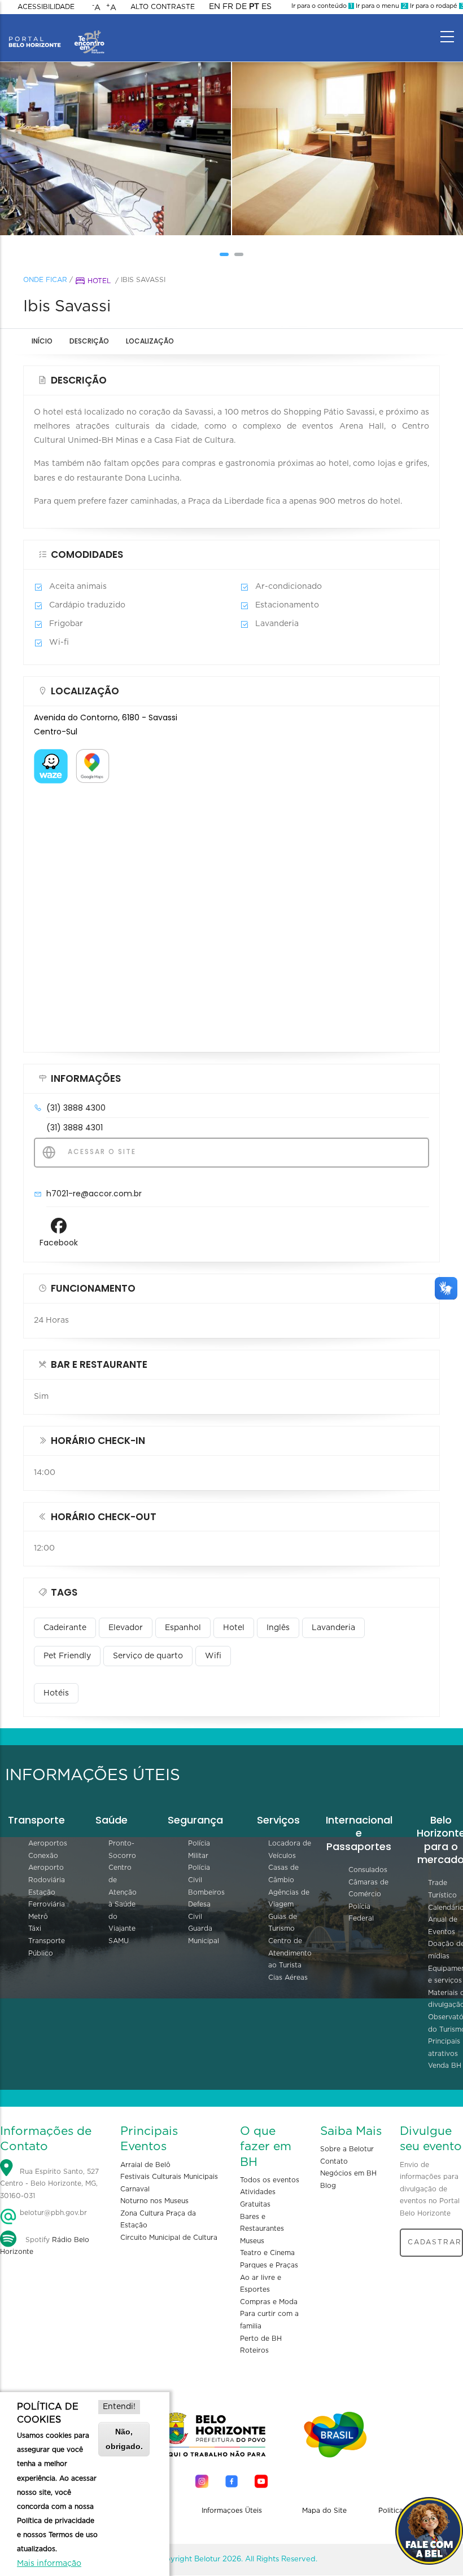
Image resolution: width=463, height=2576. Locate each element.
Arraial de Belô (145, 2165)
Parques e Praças (269, 2265)
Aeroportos (48, 1843)
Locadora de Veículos (290, 1850)
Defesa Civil (199, 1910)
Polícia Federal (361, 1913)
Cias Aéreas (288, 1978)
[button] (224, 254)
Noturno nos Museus (154, 2201)
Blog (328, 2186)
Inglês (278, 1628)
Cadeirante (65, 1628)
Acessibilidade (46, 7)
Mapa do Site (324, 2511)
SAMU (119, 1941)
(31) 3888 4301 (75, 1128)
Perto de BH (261, 2339)
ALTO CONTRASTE (163, 7)
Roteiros (254, 2350)
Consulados (368, 1870)
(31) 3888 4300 (76, 1108)
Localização (150, 341)
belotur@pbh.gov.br (52, 2213)
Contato (334, 2161)
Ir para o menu (380, 6)
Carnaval (135, 2189)
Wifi (213, 1656)
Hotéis (56, 1693)
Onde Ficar (45, 280)
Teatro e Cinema (267, 2253)
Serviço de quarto (148, 1656)
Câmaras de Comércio (368, 1888)
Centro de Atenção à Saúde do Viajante (123, 1898)
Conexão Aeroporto (46, 1862)
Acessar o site (101, 1152)
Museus (252, 2241)
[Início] (56, 34)
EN (215, 7)
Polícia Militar (199, 1850)
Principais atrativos (444, 2047)
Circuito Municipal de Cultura (169, 2238)
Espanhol (183, 1628)
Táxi (35, 1928)
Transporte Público (47, 1947)
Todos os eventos (270, 2180)
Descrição (89, 341)
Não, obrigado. (124, 2439)
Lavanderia (333, 1628)
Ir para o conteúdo (322, 6)
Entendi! (119, 2407)
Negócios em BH (348, 2173)
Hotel (99, 281)
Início (42, 341)
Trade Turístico (442, 1889)
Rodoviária (47, 1880)
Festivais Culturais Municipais (169, 2177)
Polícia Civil (199, 1874)
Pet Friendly (67, 1656)
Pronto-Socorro (122, 1850)
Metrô (38, 1917)
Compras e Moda (269, 2302)
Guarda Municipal (204, 1935)
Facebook (59, 1243)
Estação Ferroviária (47, 1899)
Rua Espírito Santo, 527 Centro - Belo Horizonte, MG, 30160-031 (49, 2184)
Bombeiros (206, 1892)
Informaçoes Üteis (232, 2511)
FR (228, 7)
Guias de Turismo (283, 1923)
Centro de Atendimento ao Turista (290, 1953)
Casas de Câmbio (283, 1874)
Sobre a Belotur (347, 2149)
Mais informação (49, 2564)
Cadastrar (435, 2242)
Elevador (126, 1628)
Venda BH (445, 2066)
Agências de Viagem (289, 1899)
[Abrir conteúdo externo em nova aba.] (51, 756)
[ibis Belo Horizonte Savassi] (116, 149)
